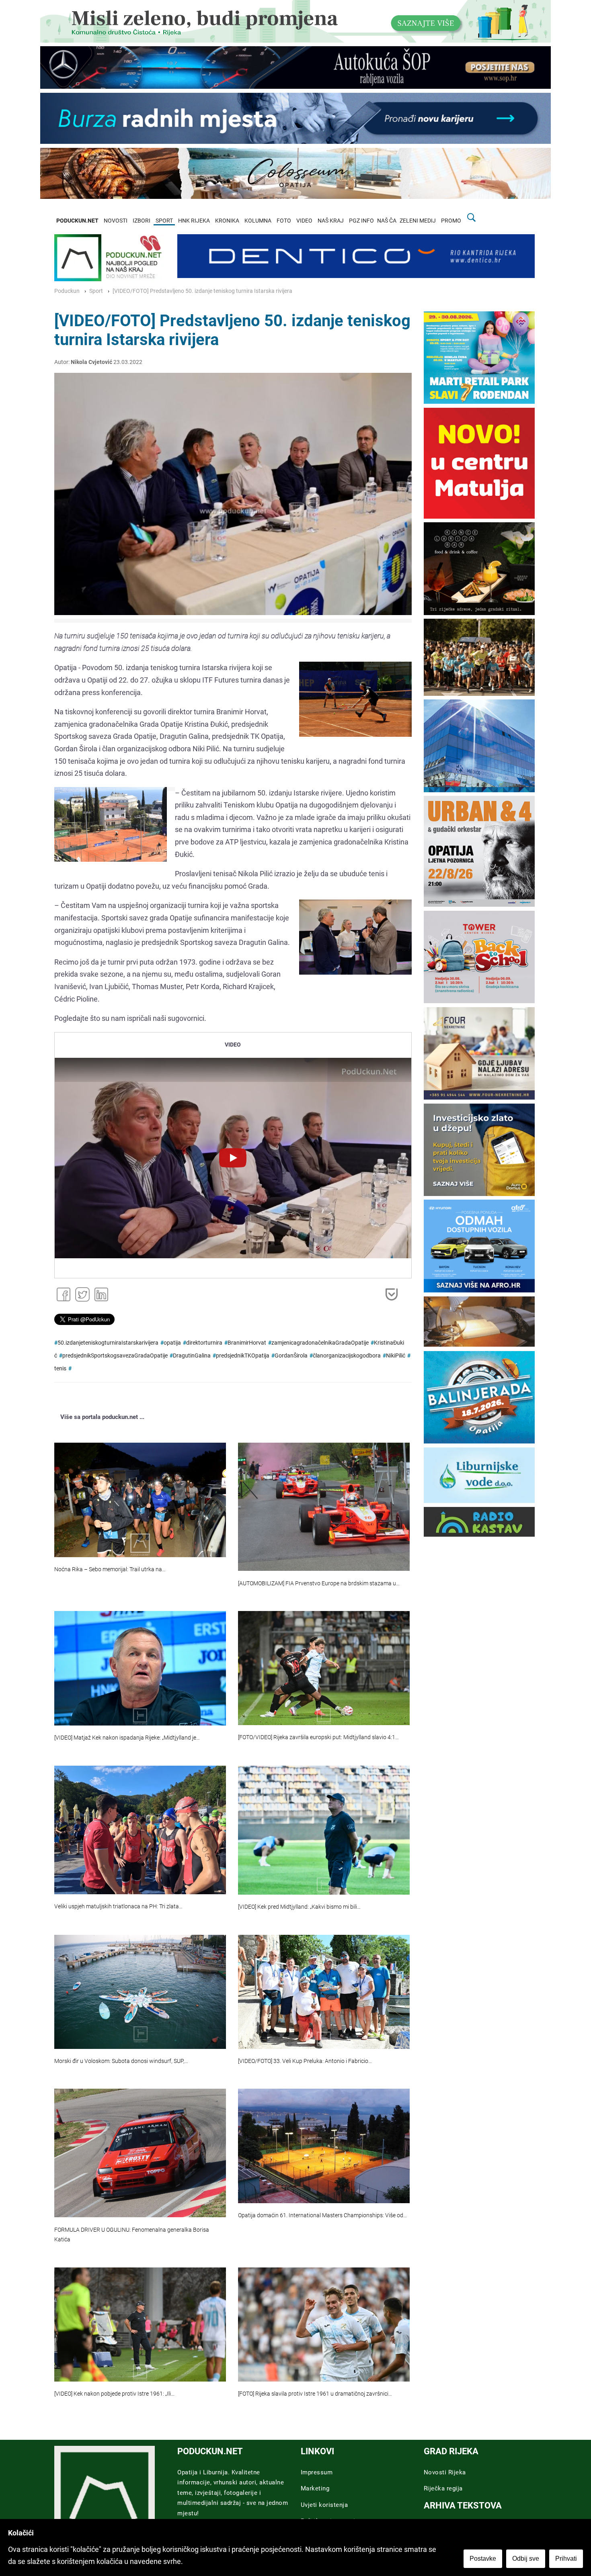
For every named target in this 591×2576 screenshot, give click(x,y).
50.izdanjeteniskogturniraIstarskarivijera (108, 1343)
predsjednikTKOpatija (243, 1356)
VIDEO (304, 221)
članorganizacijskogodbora (347, 1356)
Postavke (483, 2559)
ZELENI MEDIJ (418, 221)
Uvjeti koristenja (324, 2505)
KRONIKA (227, 221)
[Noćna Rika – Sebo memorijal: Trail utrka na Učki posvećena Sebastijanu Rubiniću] (140, 1500)
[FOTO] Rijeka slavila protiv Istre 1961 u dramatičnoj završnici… (315, 2394)
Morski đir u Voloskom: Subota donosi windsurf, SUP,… (121, 2061)
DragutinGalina (192, 1356)
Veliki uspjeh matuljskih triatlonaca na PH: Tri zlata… (118, 1906)
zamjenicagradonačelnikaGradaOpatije (320, 1343)
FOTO (284, 221)
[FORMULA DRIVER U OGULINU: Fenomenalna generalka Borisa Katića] (140, 2153)
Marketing (315, 2488)
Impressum (317, 2472)
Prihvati (566, 2559)
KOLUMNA (258, 221)
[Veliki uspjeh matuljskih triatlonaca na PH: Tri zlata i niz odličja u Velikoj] (140, 1830)
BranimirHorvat (247, 1343)
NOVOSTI (116, 221)
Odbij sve (526, 2559)
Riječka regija (443, 2488)
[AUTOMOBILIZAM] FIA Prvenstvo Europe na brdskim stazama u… (319, 1583)
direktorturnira (204, 1343)
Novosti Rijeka (445, 2472)
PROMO (451, 221)
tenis (60, 1369)
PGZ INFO (361, 221)
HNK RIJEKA (194, 221)
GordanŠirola (291, 1356)
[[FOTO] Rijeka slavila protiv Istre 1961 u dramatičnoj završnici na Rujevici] (324, 2325)
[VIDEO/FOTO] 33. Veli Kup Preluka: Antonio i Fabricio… (305, 2061)
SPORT (164, 221)
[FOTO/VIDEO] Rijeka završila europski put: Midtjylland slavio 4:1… (318, 1737)
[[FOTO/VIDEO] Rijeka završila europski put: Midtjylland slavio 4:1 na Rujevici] (324, 1668)
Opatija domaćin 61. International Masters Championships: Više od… (322, 2215)
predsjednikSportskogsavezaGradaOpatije (115, 1356)
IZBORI (142, 221)
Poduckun (67, 291)
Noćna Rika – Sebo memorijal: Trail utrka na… (110, 1569)
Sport (96, 291)
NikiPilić (396, 1356)
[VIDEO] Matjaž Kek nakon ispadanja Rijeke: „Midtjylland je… (127, 1738)
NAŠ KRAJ (331, 221)
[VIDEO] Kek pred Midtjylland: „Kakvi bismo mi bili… (299, 1907)
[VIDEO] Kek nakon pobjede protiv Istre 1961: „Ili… (114, 2394)
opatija (172, 1343)
